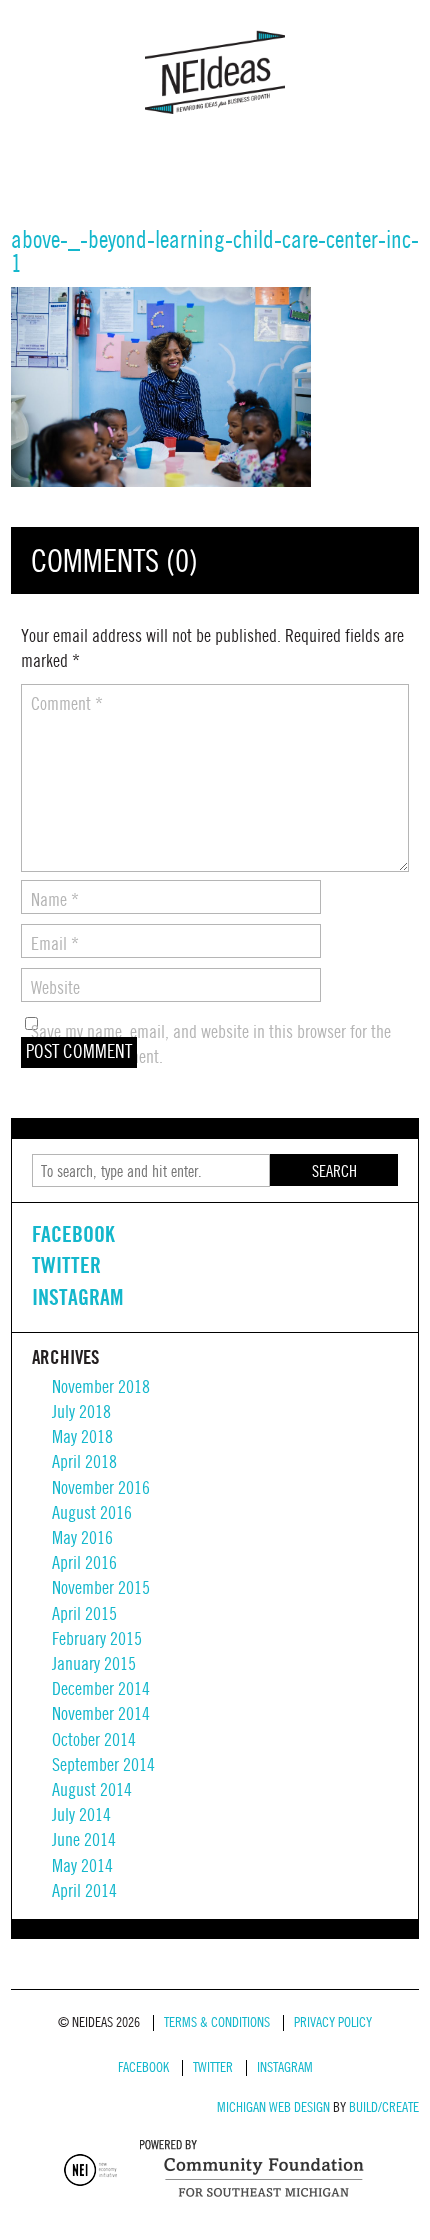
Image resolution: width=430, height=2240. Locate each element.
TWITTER (66, 1265)
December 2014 (101, 1689)
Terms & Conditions (217, 2022)
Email (55, 944)
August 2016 (92, 1513)
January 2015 (94, 1664)
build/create (384, 2107)
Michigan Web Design (273, 2107)
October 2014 (94, 1740)
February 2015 (97, 1639)
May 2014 (82, 1866)
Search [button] (334, 1172)
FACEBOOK (73, 1234)
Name (55, 900)
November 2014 (101, 1714)
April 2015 (84, 1614)
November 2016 (101, 1488)
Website (55, 988)
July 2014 (81, 1815)
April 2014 (84, 1891)
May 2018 (82, 1437)
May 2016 (82, 1538)
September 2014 (103, 1765)
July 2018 (81, 1412)
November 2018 (101, 1387)
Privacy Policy (333, 2022)
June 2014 (84, 1840)
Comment (67, 704)
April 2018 (84, 1462)
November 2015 (101, 1588)
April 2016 (84, 1563)
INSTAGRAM (77, 1297)
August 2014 (92, 1790)
